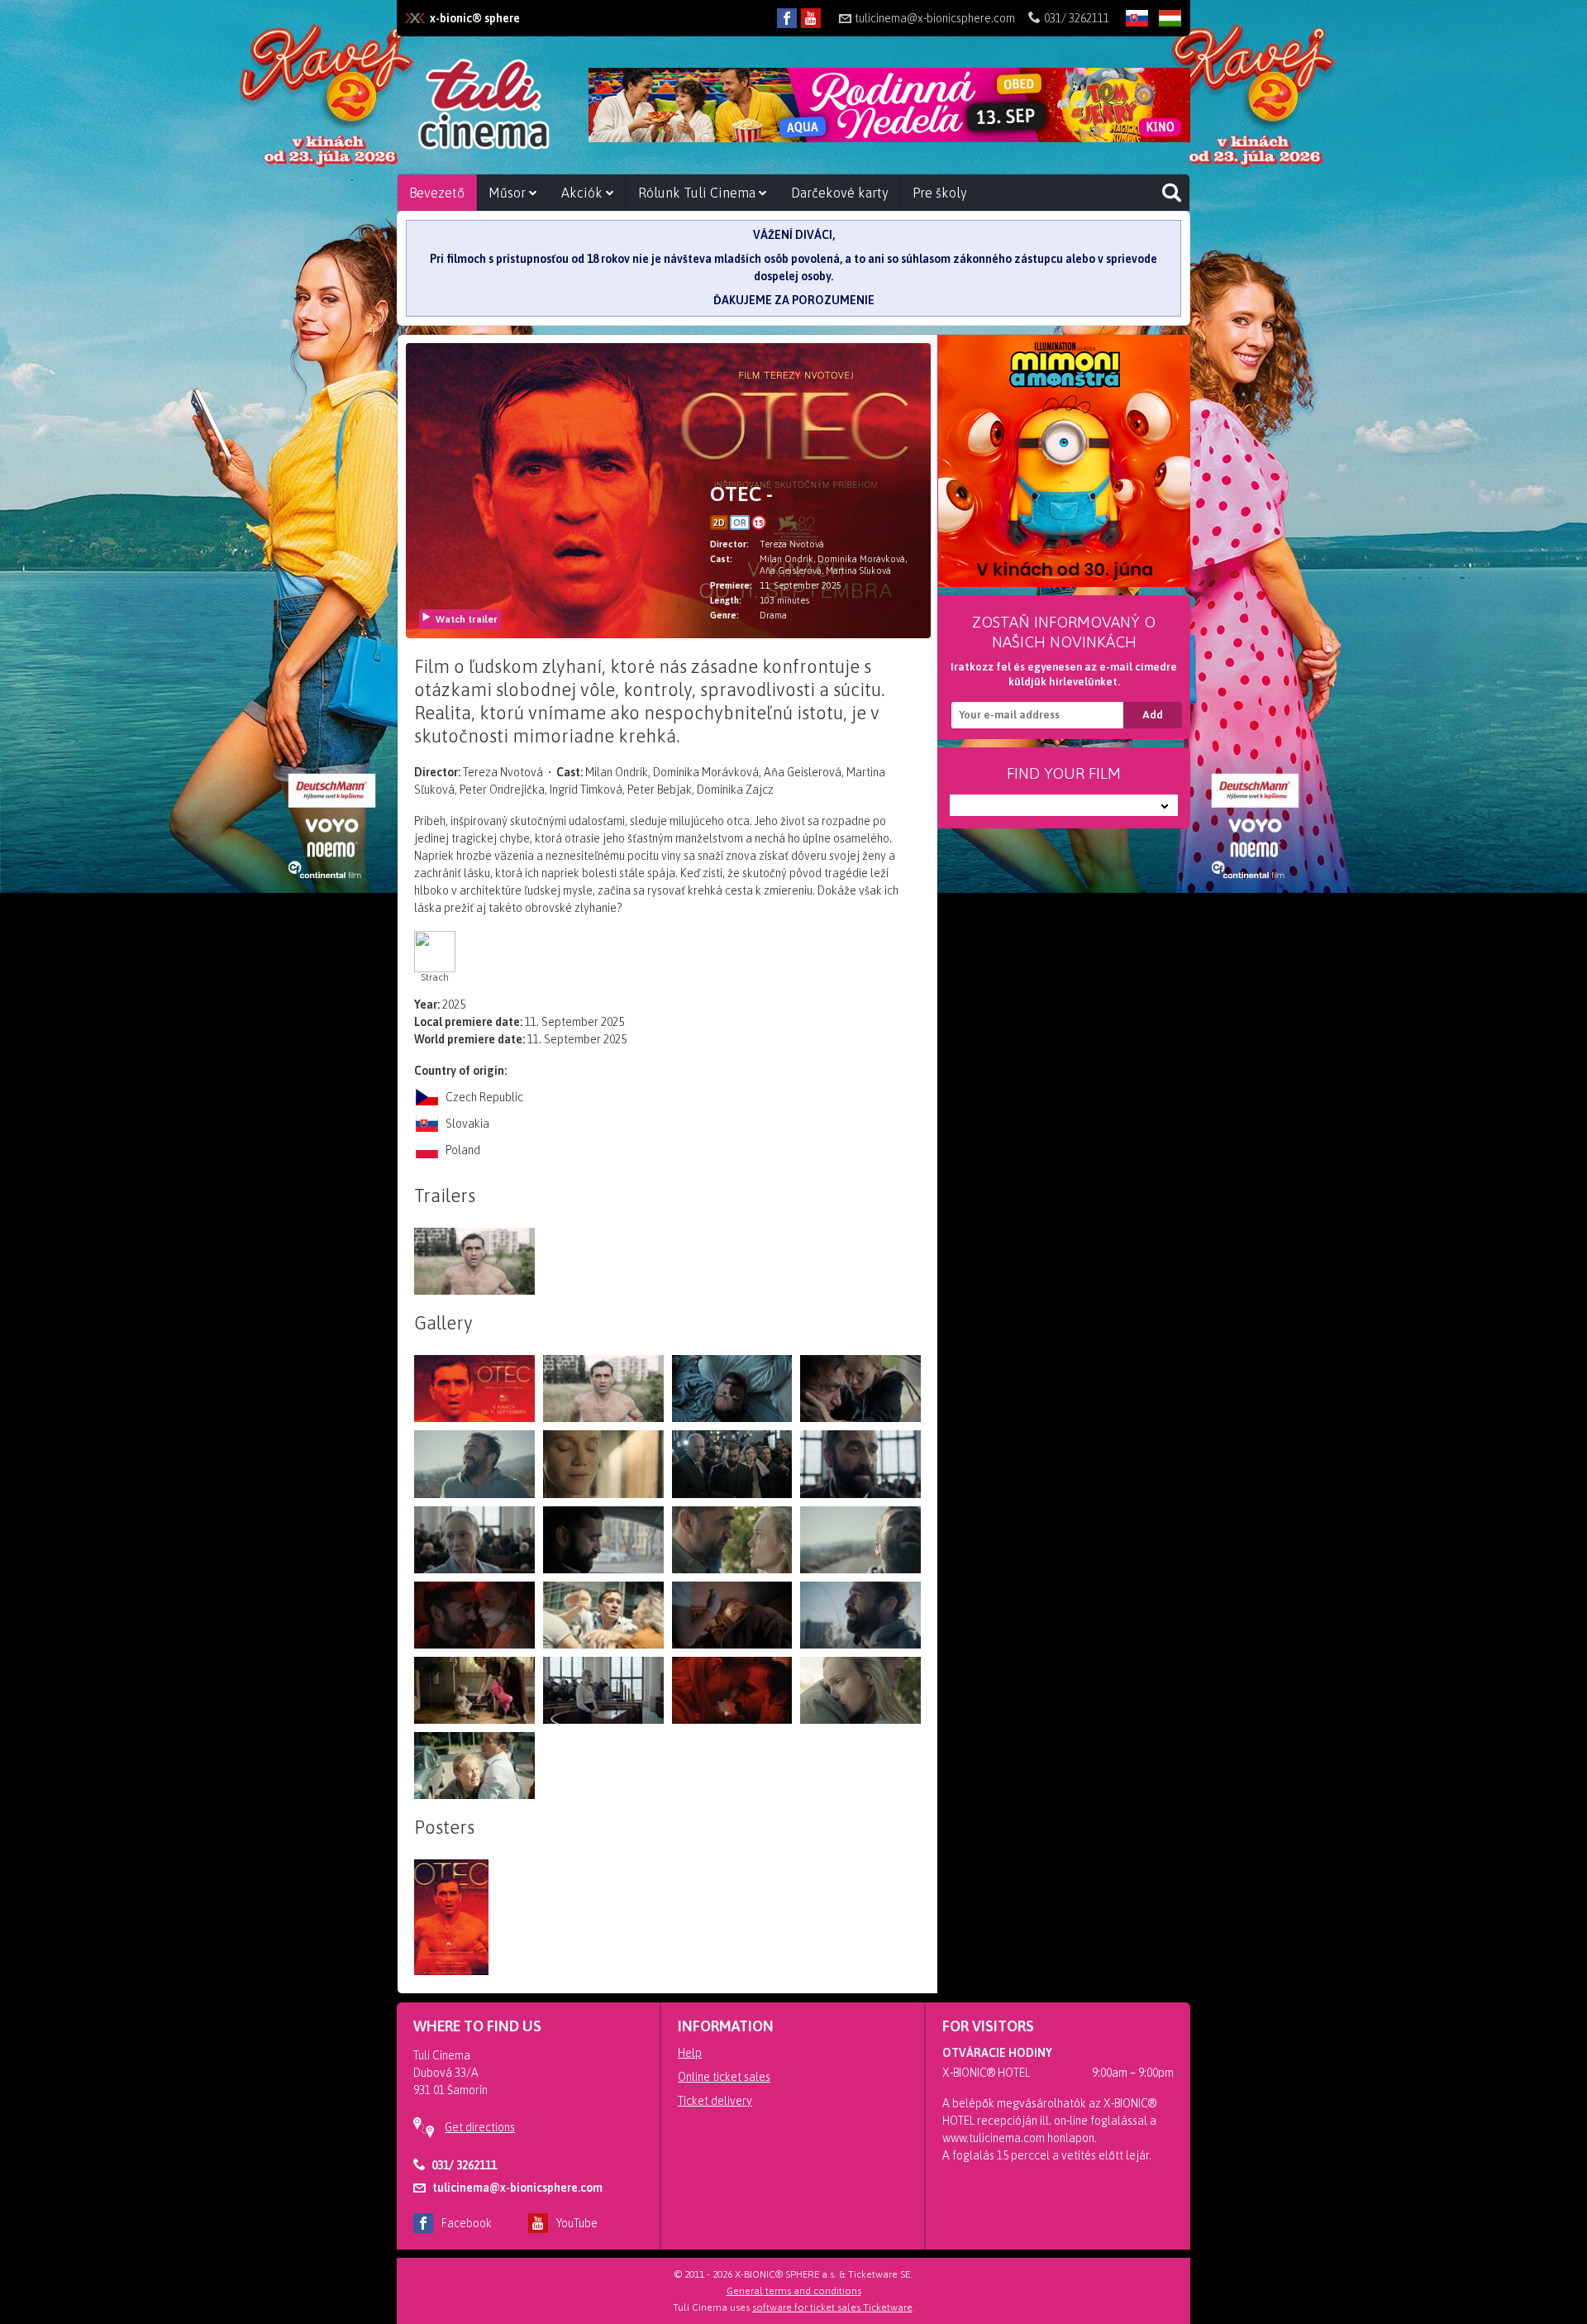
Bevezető (437, 193)
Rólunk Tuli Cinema (698, 193)
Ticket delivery (715, 2101)
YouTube (577, 2223)
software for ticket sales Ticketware (832, 2307)
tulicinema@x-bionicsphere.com (935, 18)
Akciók (584, 193)
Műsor (509, 193)
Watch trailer (467, 619)
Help (690, 2053)
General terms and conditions (794, 2291)
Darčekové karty (840, 193)
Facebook (467, 2223)
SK (1131, 45)
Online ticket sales (724, 2077)
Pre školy (940, 193)
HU (1165, 45)
